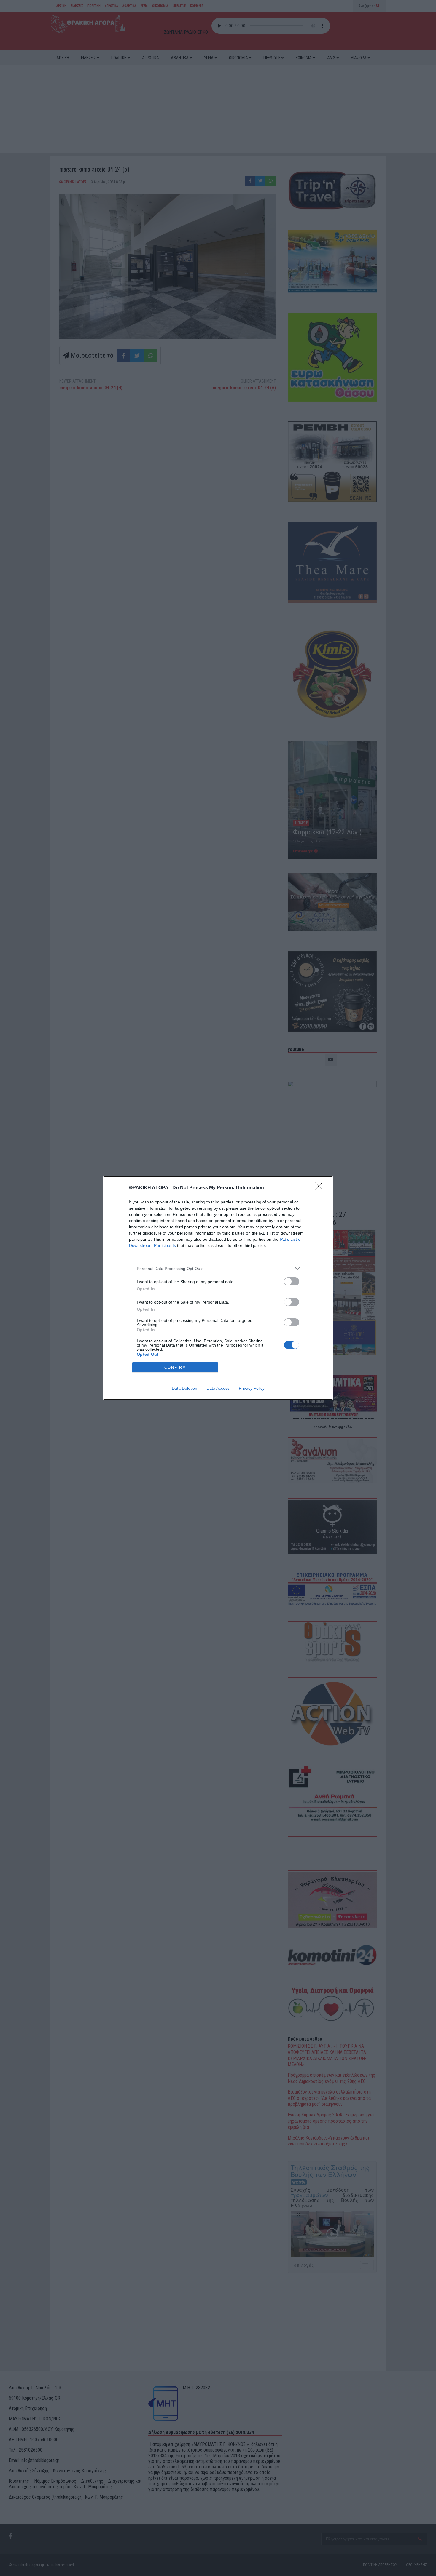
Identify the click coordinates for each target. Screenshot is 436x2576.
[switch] (292, 1281)
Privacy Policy (252, 1388)
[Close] (321, 1188)
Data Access (218, 1388)
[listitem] (218, 1268)
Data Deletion (184, 1388)
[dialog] (218, 1288)
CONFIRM (175, 1367)
